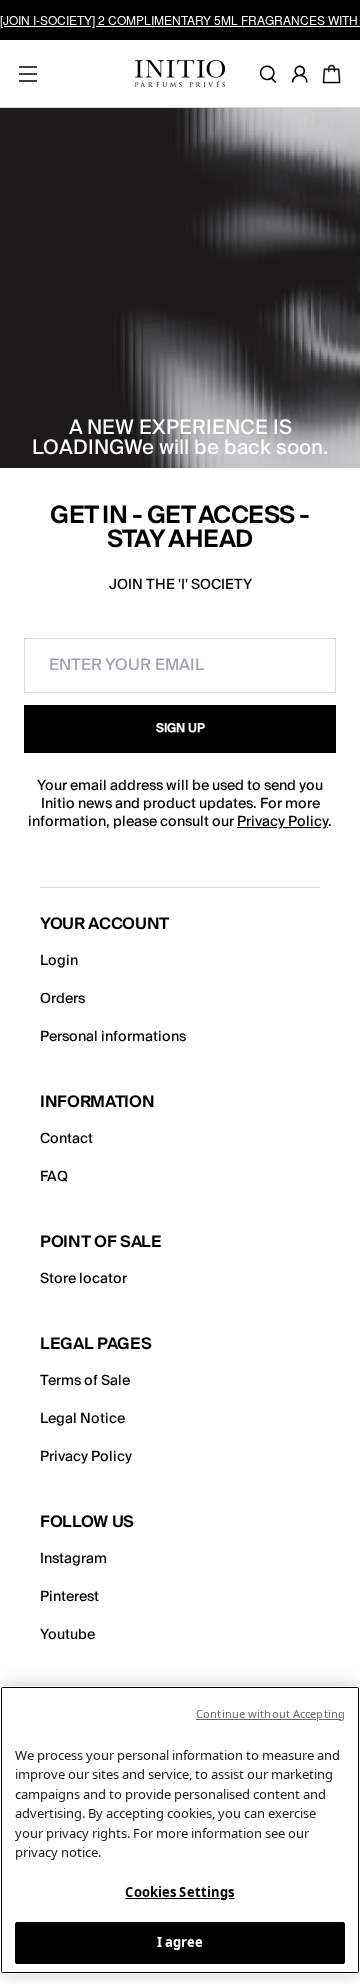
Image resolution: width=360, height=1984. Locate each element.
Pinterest (69, 1597)
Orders (62, 999)
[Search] (272, 74)
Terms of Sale (85, 1381)
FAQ (54, 1177)
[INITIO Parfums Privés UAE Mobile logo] (180, 73)
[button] (180, 729)
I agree (180, 1942)
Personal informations (113, 1037)
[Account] (304, 74)
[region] (180, 1830)
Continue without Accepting (270, 1713)
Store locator (83, 1279)
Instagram (73, 1559)
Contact (66, 1139)
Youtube (67, 1635)
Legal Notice (82, 1419)
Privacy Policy (282, 822)
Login (59, 961)
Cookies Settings (179, 1892)
